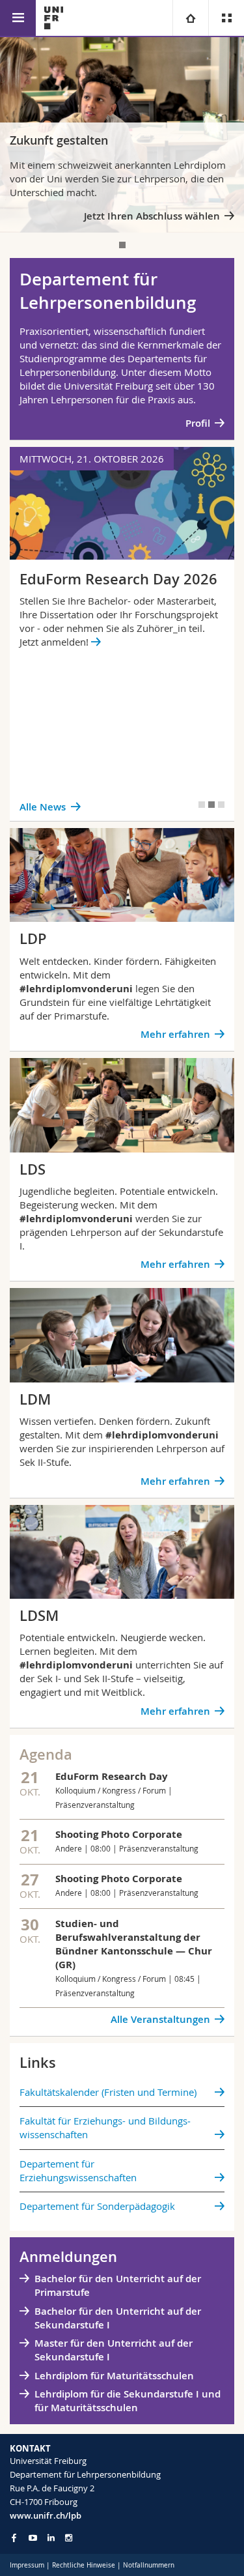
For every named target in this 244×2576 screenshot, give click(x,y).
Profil (198, 423)
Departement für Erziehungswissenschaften (78, 2170)
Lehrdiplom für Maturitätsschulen (114, 2376)
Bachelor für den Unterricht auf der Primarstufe (118, 2285)
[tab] (122, 245)
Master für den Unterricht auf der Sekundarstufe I (114, 2350)
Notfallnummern (149, 2565)
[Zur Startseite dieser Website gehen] (54, 18)
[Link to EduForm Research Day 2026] (122, 634)
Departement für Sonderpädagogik (97, 2206)
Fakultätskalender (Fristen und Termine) (108, 2092)
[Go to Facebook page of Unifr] (14, 2538)
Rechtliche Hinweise (84, 2565)
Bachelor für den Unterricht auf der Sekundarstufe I (118, 2318)
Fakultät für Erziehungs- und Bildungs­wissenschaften (105, 2127)
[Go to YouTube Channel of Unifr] (33, 2538)
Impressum (27, 2565)
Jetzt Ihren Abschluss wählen (152, 216)
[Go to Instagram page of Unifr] (69, 2538)
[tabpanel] (122, 135)
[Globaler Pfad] (190, 18)
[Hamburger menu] (18, 18)
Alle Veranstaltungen (160, 2019)
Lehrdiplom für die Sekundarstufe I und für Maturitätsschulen (128, 2401)
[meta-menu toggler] (226, 18)
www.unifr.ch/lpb (46, 2515)
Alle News (43, 807)
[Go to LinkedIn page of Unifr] (51, 2538)
